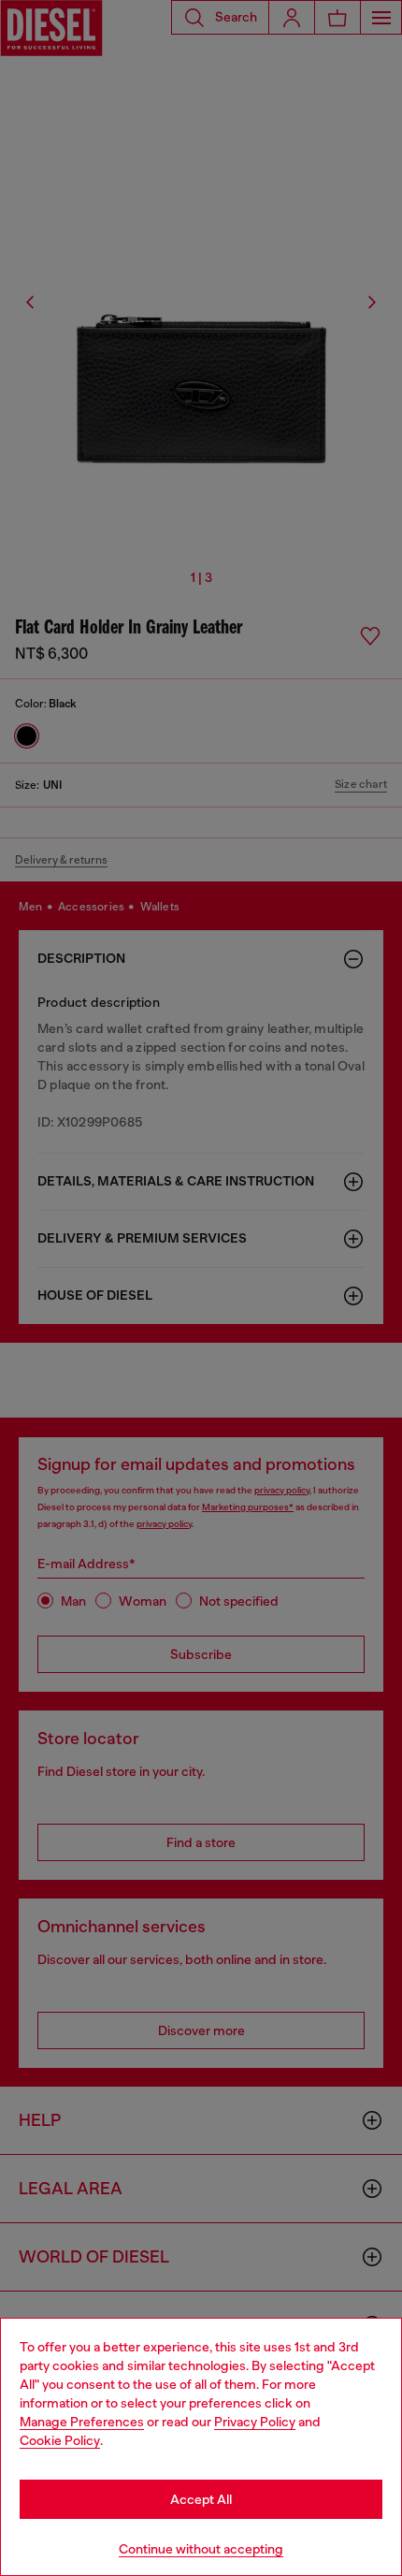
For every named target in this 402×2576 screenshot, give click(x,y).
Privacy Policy (255, 2422)
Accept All (201, 2499)
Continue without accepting (201, 2549)
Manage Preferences (82, 2422)
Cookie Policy (60, 2440)
